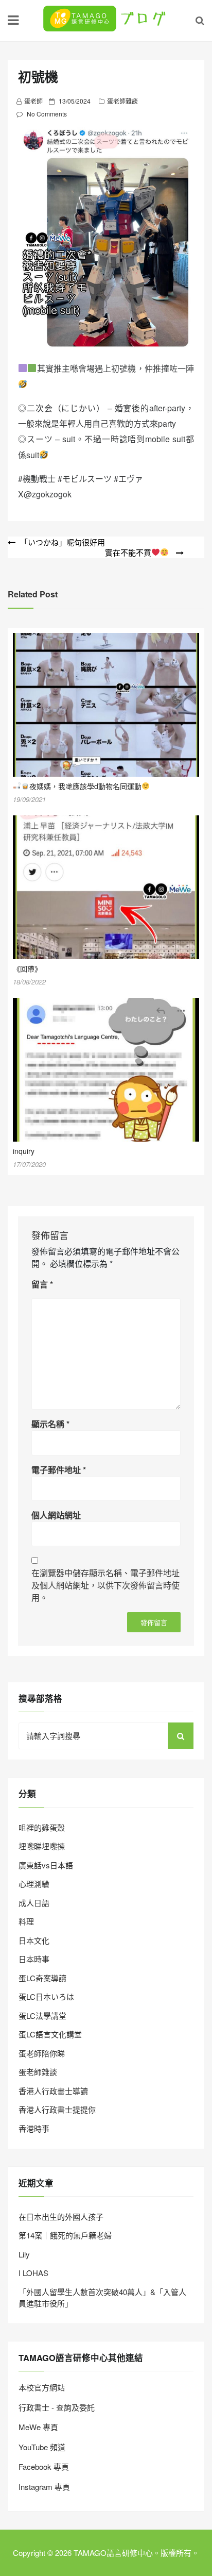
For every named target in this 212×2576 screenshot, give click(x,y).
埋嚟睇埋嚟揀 (42, 1846)
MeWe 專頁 (38, 2427)
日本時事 (34, 1959)
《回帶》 (27, 968)
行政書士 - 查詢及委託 (57, 2407)
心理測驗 (34, 1884)
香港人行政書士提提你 (57, 2109)
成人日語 (34, 1903)
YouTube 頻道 (42, 2447)
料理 (26, 1921)
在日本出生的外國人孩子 (61, 2217)
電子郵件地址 (59, 1470)
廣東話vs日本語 (46, 1865)
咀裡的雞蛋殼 (42, 1827)
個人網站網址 (56, 1515)
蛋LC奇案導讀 (42, 1978)
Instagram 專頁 (44, 2487)
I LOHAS (33, 2273)
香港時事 (34, 2128)
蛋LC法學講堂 (42, 2015)
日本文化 (34, 1940)
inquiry (24, 1151)
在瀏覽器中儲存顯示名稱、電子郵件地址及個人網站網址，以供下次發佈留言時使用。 (105, 1585)
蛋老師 (33, 101)
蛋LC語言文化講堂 (50, 2034)
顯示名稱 (50, 1424)
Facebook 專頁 (44, 2466)
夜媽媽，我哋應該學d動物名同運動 (85, 786)
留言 (42, 1284)
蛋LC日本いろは (46, 1996)
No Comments (47, 114)
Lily (24, 2254)
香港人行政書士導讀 (53, 2091)
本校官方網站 (42, 2387)
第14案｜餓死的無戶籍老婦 (65, 2235)
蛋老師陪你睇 (42, 2053)
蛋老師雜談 (122, 101)
